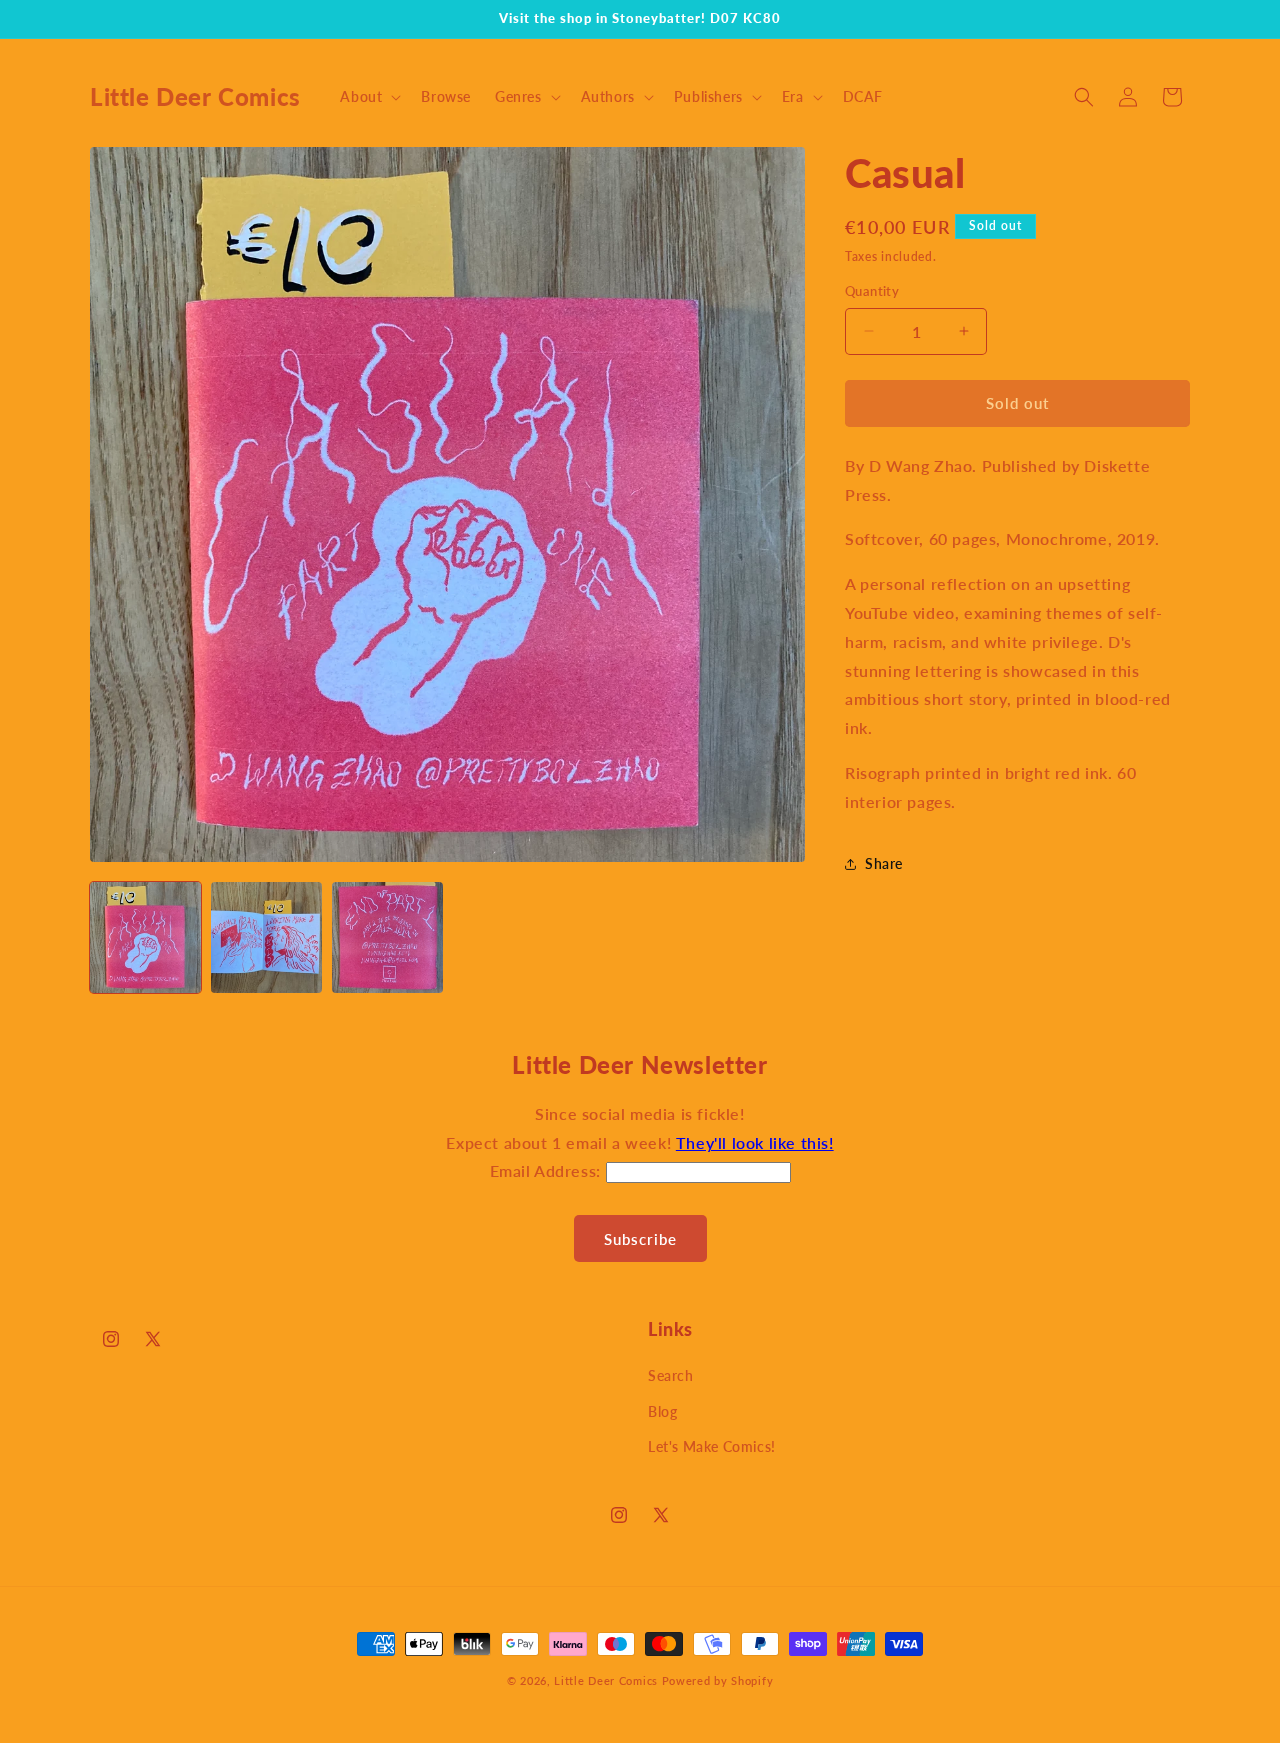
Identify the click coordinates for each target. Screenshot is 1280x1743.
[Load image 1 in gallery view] (145, 937)
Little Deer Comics (606, 1680)
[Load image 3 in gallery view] (387, 937)
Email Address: (548, 1170)
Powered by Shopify (718, 1680)
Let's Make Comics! (712, 1446)
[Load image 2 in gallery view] (266, 937)
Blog (662, 1411)
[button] (368, 97)
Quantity (872, 291)
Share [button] (884, 863)
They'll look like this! (755, 1142)
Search (671, 1375)
